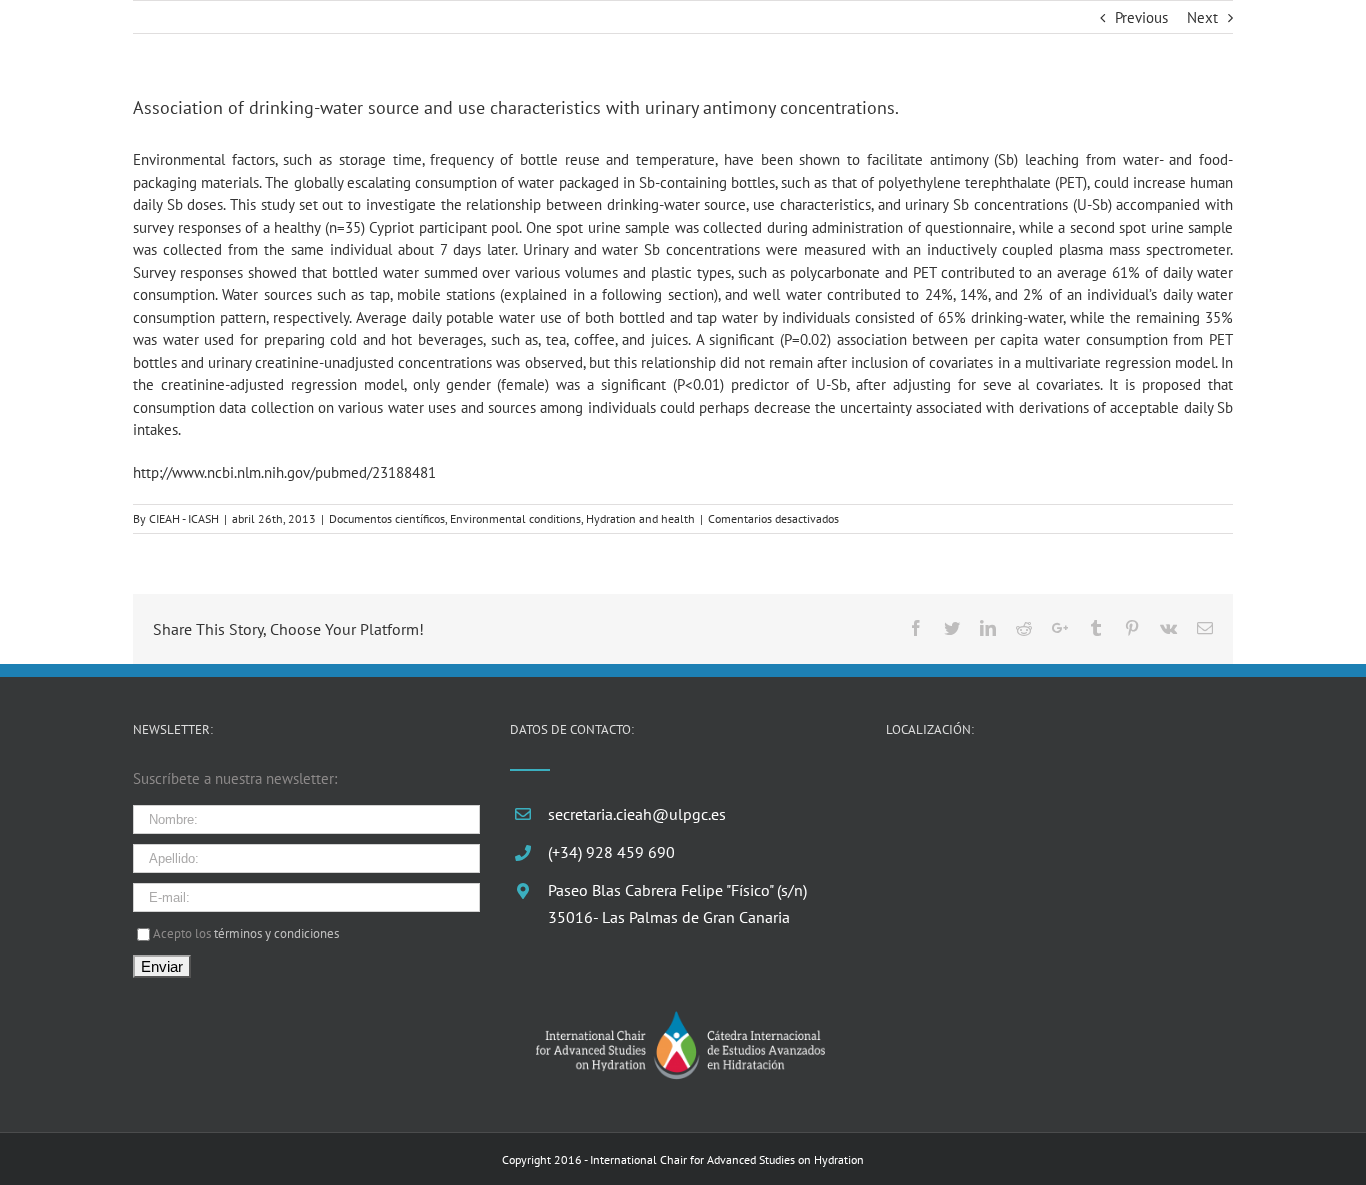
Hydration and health (640, 518)
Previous (1141, 17)
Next (1202, 17)
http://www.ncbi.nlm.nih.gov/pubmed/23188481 (284, 472)
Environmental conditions (515, 518)
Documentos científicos (387, 518)
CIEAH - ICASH (184, 518)
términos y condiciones (276, 933)
